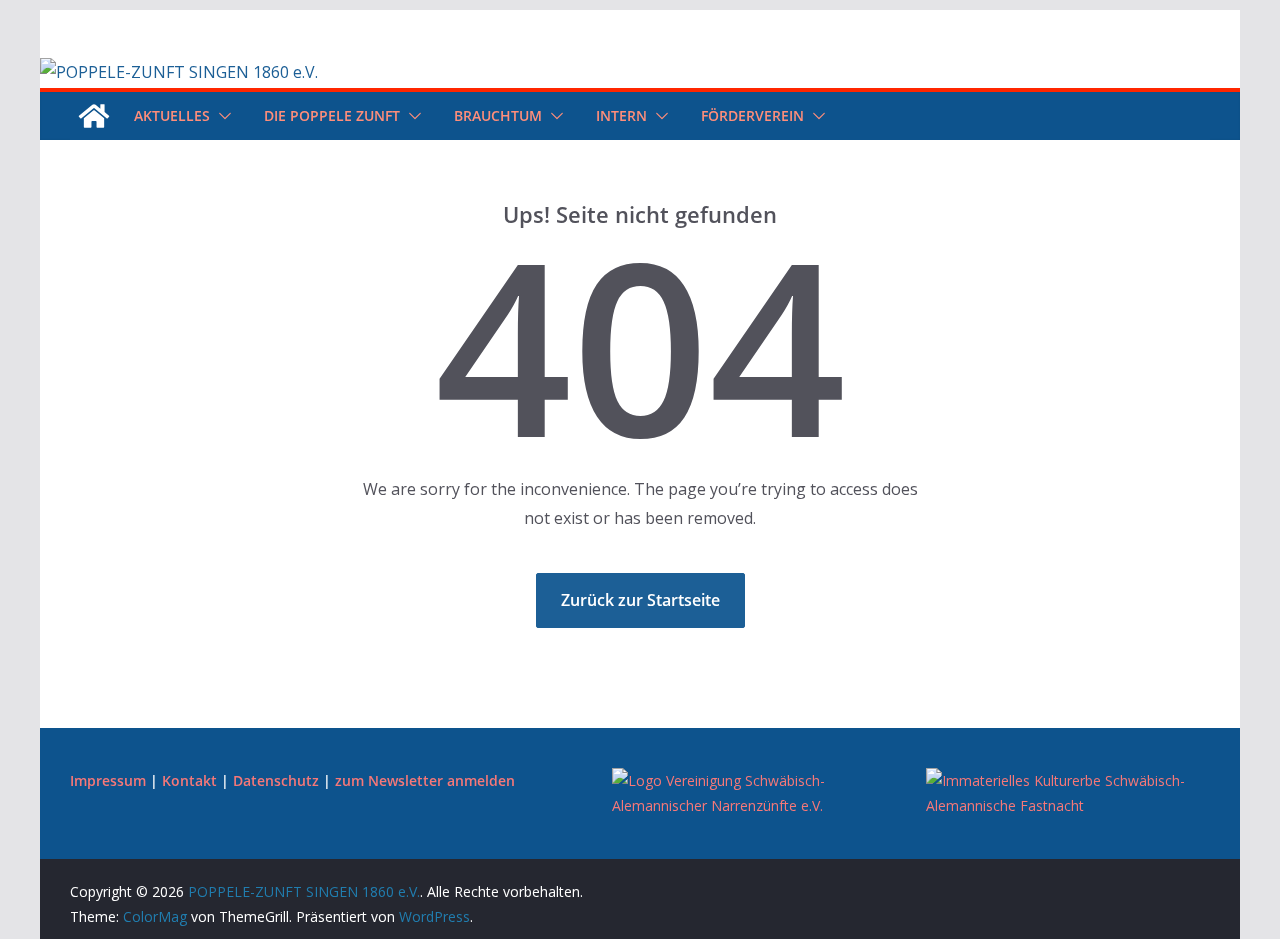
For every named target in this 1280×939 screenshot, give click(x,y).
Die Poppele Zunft (332, 115)
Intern (621, 115)
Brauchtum (498, 115)
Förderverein (752, 115)
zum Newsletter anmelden (425, 780)
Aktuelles (172, 115)
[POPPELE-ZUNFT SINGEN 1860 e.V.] (179, 72)
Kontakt (189, 780)
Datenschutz (276, 780)
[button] (221, 116)
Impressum (108, 780)
